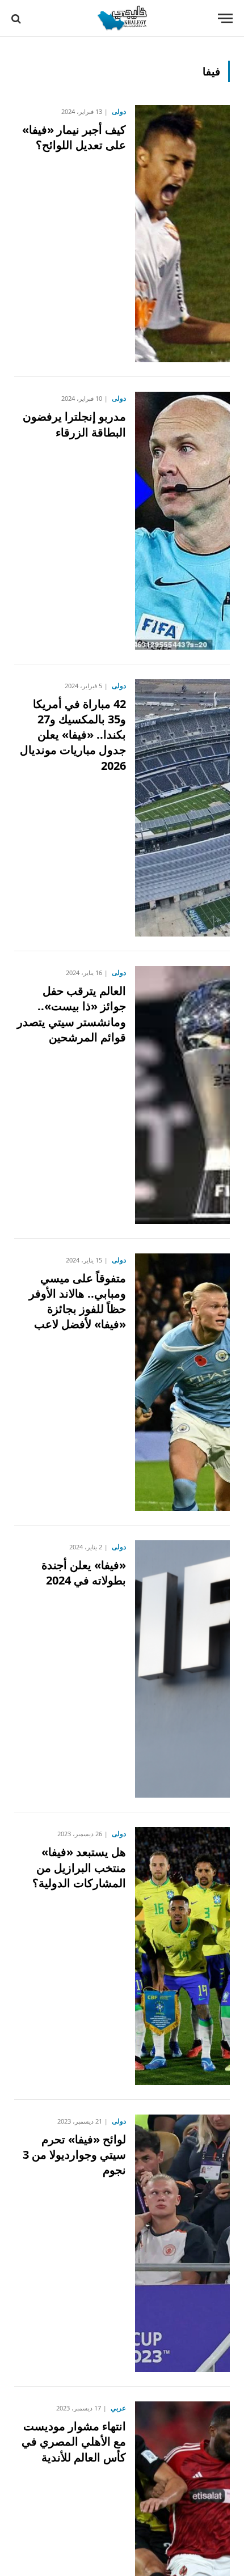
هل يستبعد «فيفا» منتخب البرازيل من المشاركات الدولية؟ (79, 1867)
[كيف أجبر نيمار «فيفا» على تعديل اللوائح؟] (182, 234)
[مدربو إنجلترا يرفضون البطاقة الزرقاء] (182, 520)
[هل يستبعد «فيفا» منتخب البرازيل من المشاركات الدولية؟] (182, 1956)
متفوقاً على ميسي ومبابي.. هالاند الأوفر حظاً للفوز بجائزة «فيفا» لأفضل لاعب (77, 1301)
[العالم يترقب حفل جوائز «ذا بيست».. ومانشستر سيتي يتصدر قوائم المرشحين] (182, 1095)
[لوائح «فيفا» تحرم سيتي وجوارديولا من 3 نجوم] (182, 2243)
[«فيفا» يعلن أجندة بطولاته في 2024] (182, 1669)
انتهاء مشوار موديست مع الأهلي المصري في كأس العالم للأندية (74, 2441)
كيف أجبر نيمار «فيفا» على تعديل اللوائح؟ (74, 137)
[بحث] (17, 18)
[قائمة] (225, 18)
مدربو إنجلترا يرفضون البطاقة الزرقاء (74, 424)
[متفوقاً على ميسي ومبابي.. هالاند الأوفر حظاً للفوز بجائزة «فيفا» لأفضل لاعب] (182, 1382)
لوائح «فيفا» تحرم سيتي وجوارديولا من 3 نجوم (74, 2155)
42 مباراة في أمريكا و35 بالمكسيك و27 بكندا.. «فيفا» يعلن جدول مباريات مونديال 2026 (73, 735)
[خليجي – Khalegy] (122, 18)
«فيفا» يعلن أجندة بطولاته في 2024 (84, 1573)
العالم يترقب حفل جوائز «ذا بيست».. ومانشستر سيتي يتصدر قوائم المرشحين (71, 1014)
